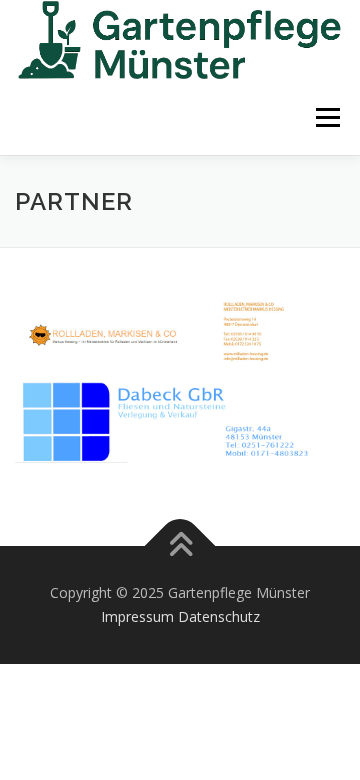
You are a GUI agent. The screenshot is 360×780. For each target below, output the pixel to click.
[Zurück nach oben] (180, 546)
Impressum (137, 616)
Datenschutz (219, 616)
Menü (326, 117)
